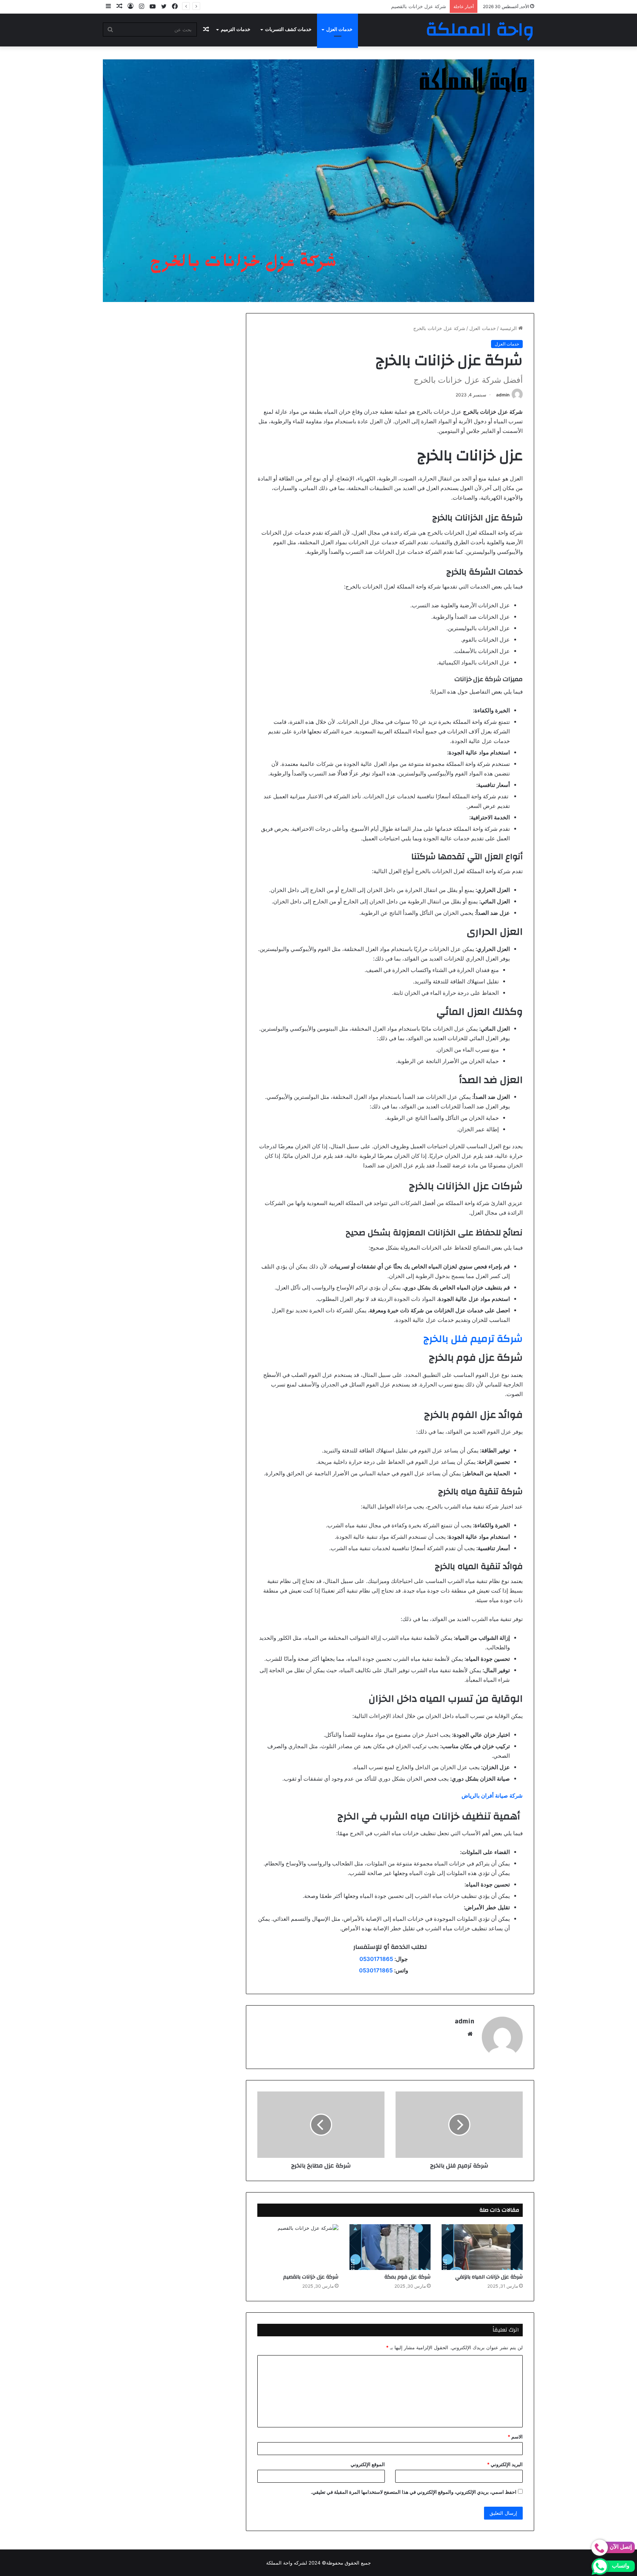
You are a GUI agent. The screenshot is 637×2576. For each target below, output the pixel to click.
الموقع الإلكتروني (368, 2464)
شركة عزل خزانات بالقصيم (311, 2277)
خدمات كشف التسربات (288, 29)
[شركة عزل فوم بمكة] (390, 2247)
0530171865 (376, 1959)
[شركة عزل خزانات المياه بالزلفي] (482, 2247)
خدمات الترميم (236, 29)
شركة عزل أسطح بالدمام (420, 6)
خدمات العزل (339, 29)
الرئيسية (509, 328)
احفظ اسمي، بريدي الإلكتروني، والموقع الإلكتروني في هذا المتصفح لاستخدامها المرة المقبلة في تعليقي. (414, 2492)
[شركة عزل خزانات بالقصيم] (298, 2247)
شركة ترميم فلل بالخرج (473, 1339)
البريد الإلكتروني (505, 2464)
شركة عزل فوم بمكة (408, 2277)
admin (503, 395)
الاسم (515, 2437)
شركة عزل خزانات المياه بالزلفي (489, 2277)
